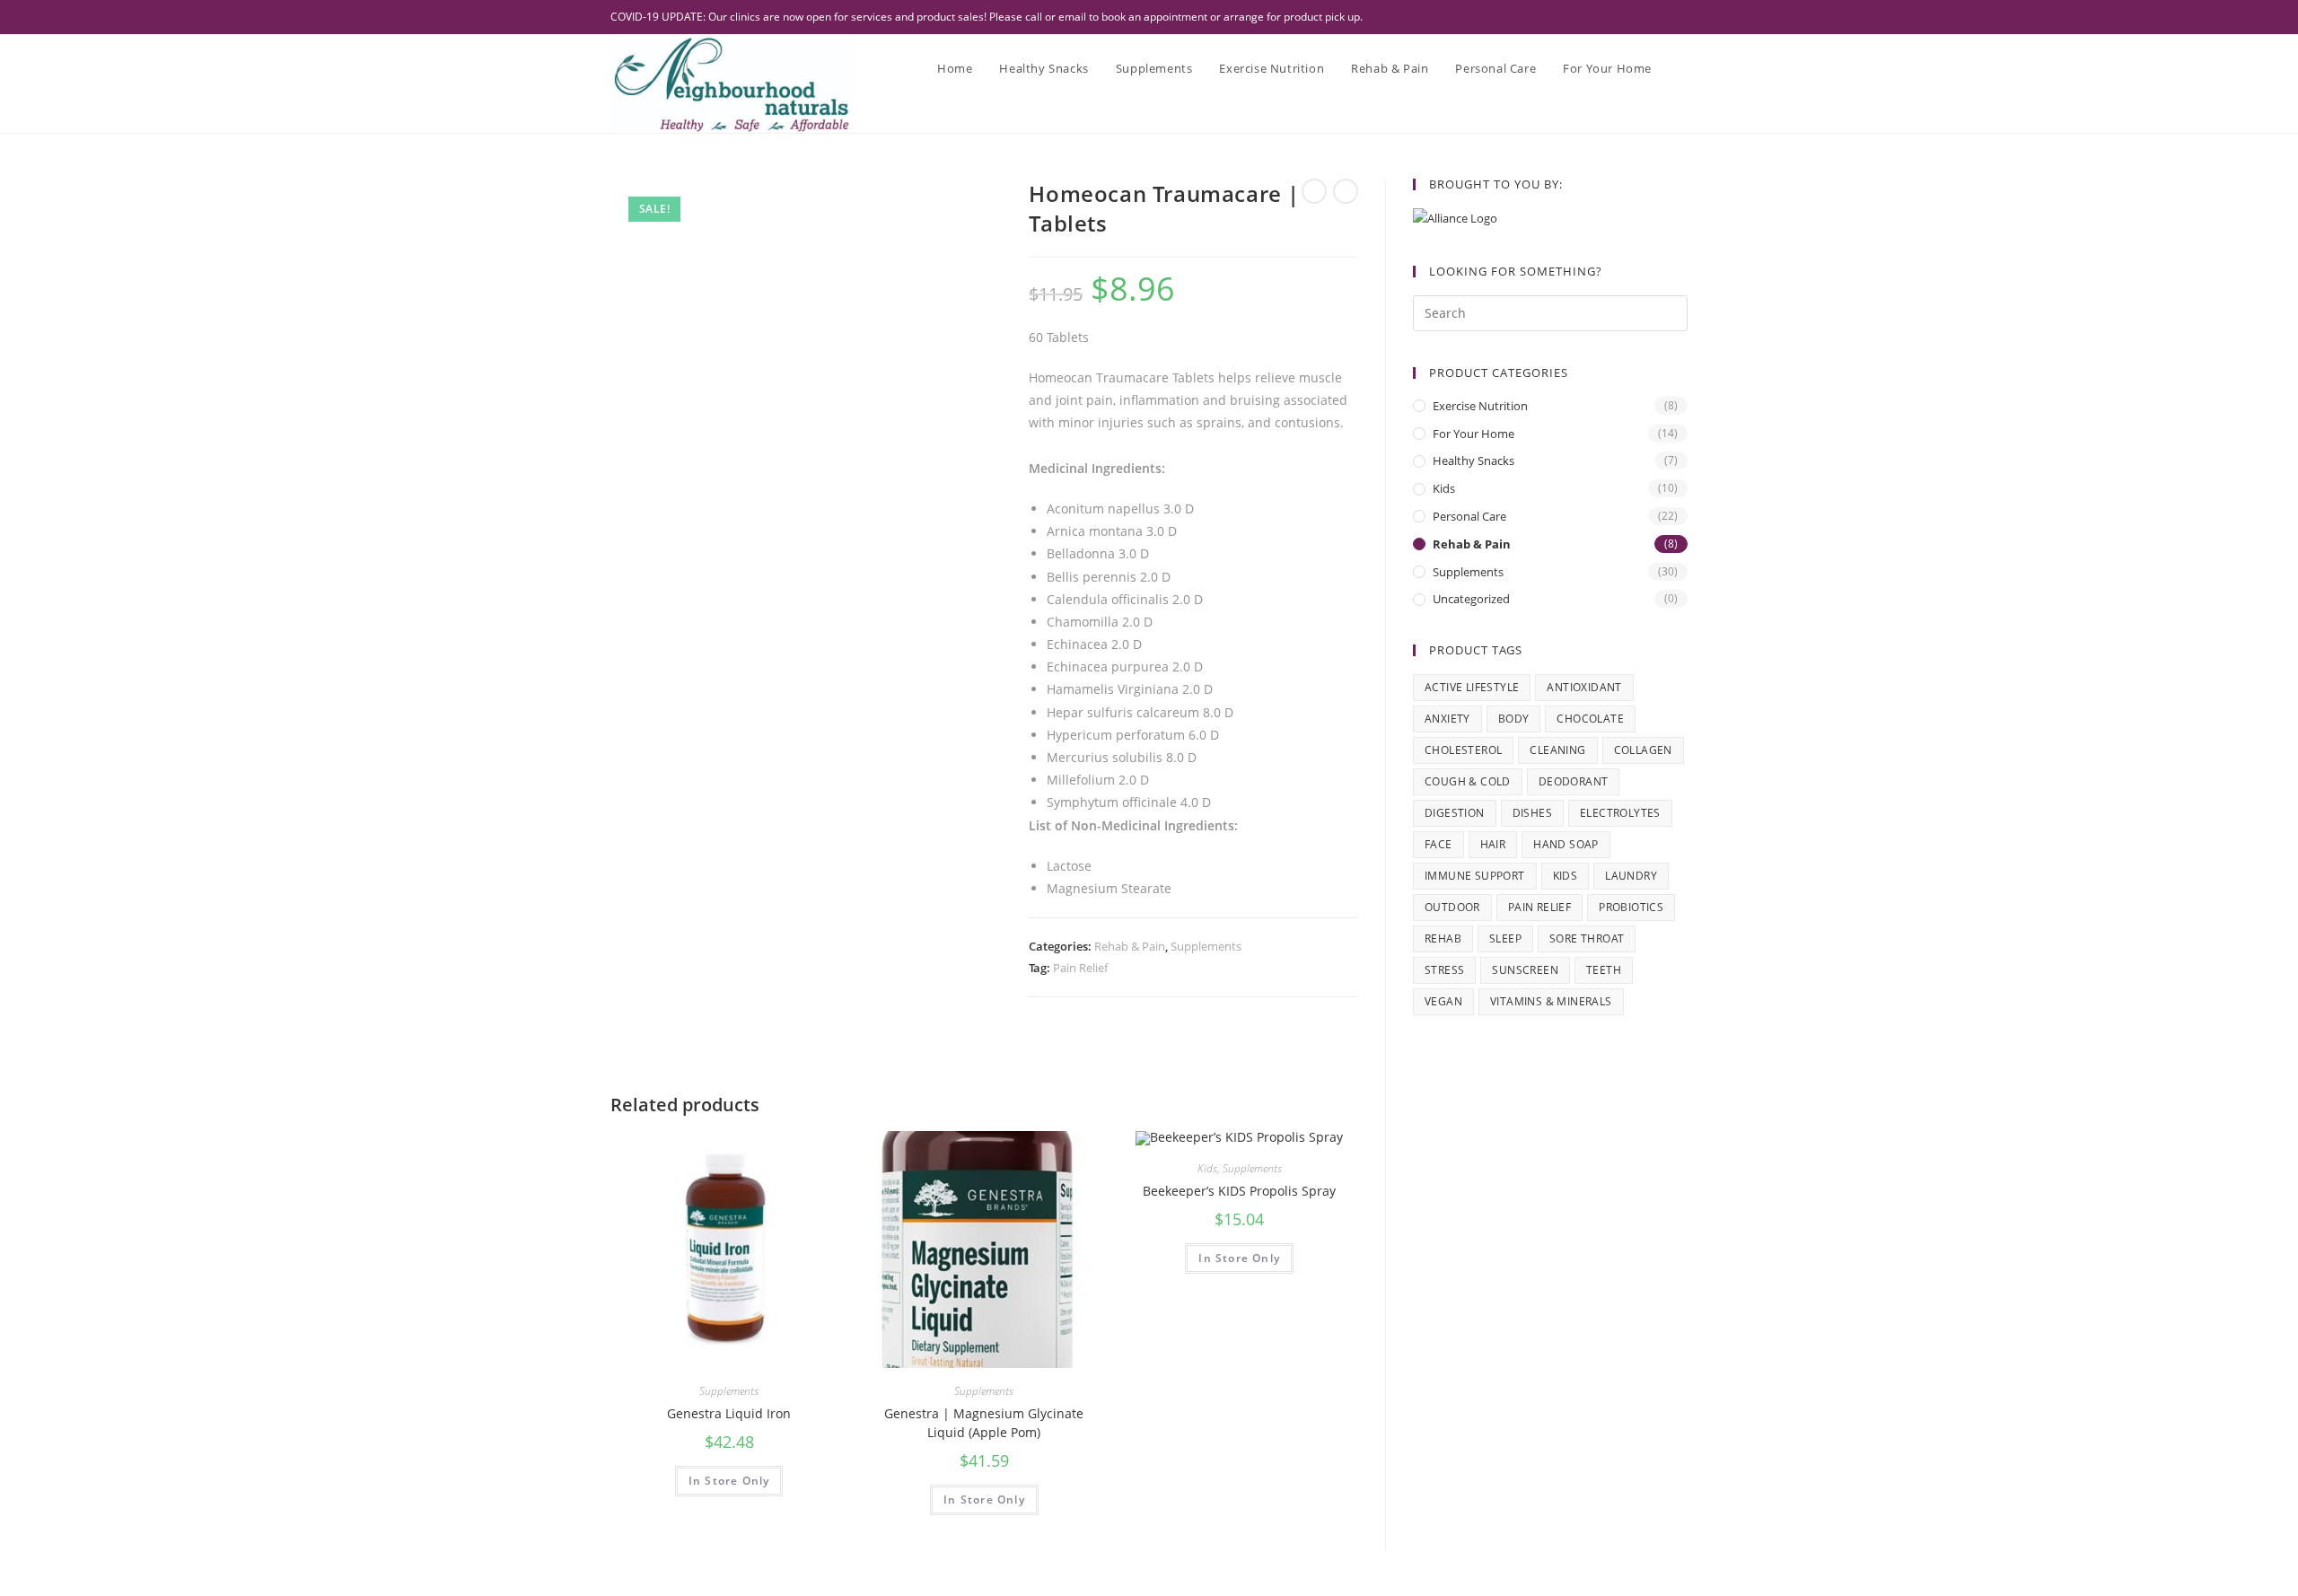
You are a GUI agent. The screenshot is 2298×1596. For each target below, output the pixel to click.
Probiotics (1631, 907)
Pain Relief (1080, 968)
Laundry (1631, 876)
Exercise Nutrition (1480, 406)
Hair (1493, 844)
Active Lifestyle (1472, 687)
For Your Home (1474, 434)
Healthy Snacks (1474, 460)
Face (1438, 844)
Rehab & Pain (1130, 946)
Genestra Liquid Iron (729, 1413)
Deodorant (1574, 781)
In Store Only (729, 1481)
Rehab (1443, 938)
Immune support (1475, 876)
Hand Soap (1566, 844)
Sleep (1505, 938)
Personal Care (1469, 516)
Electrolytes (1620, 813)
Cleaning (1557, 750)
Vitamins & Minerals (1551, 1001)
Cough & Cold (1468, 781)
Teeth (1604, 970)
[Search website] (1683, 68)
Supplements (1206, 946)
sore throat (1587, 938)
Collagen (1643, 750)
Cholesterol (1463, 750)
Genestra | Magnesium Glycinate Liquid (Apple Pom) (984, 1423)
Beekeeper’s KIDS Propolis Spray (1239, 1191)
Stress (1444, 970)
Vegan (1443, 1001)
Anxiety (1447, 719)
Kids (1207, 1168)
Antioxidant (1584, 687)
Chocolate (1590, 719)
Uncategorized (1471, 599)
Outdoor (1452, 907)
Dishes (1532, 813)
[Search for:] (1550, 311)
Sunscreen (1525, 970)
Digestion (1455, 813)
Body (1514, 719)
